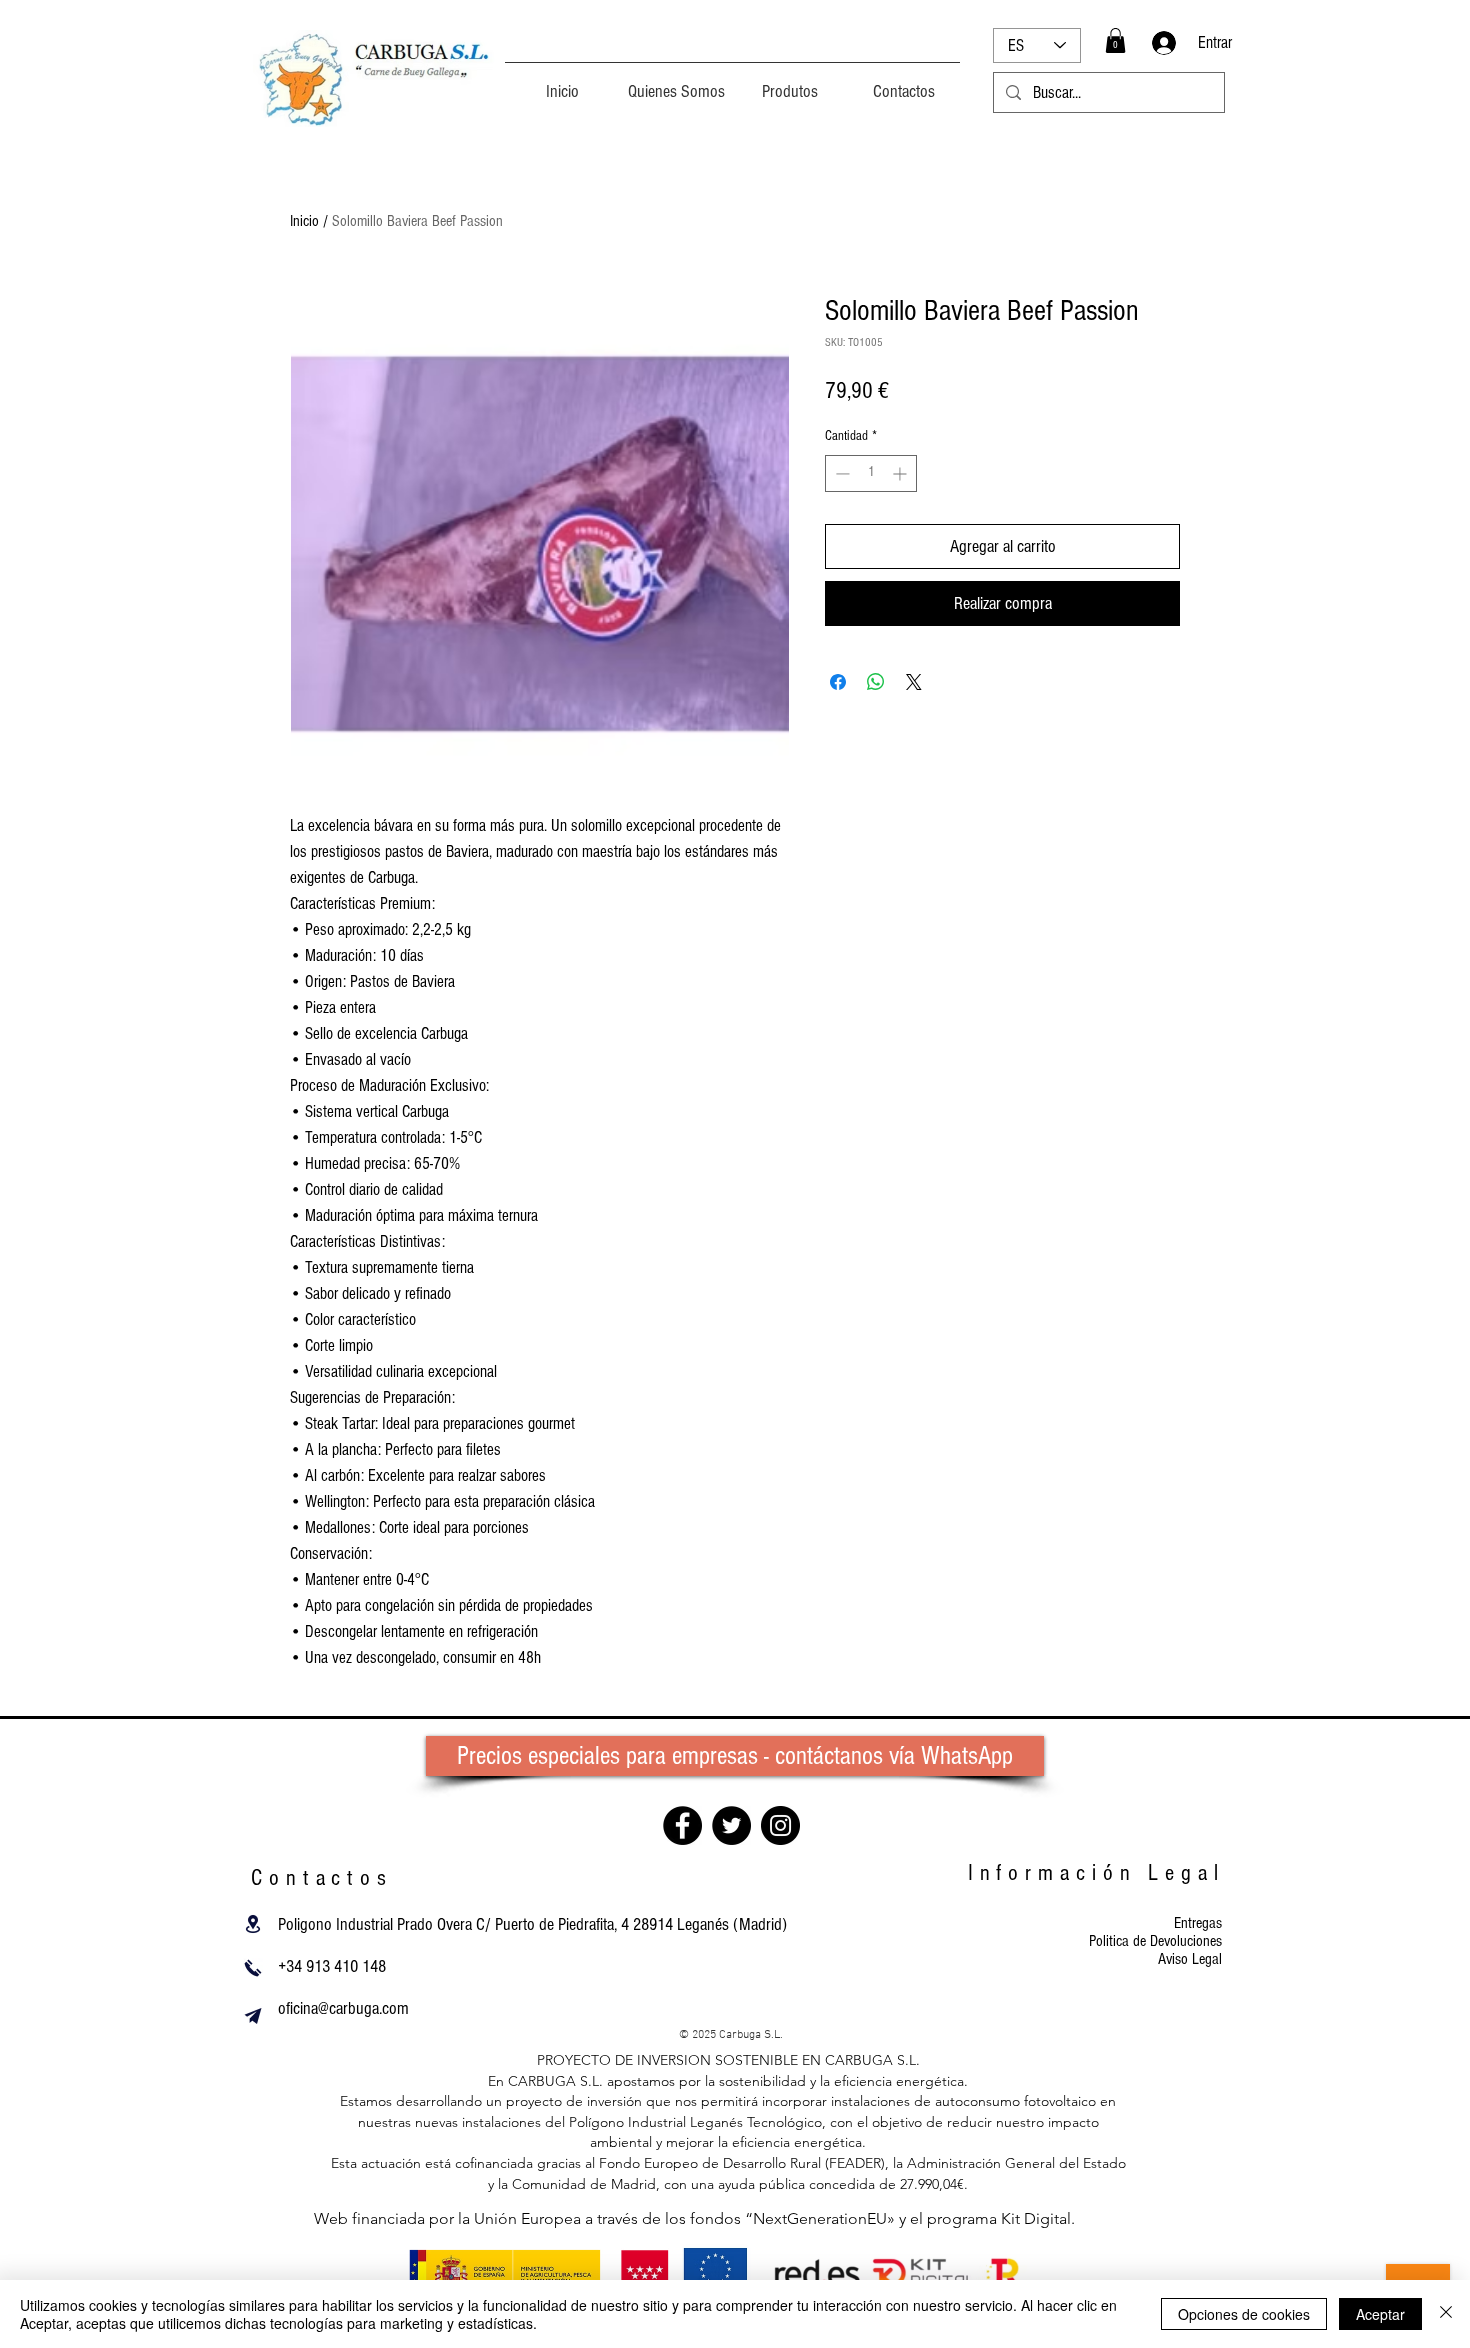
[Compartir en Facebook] (838, 682)
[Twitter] (731, 1825)
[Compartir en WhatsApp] (876, 682)
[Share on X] (914, 682)
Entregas (1198, 1923)
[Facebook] (682, 1825)
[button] (1115, 40)
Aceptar (1380, 2314)
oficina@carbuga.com (343, 2008)
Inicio (304, 221)
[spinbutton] (871, 473)
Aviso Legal (1190, 1959)
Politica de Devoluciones (1155, 1941)
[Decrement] (840, 473)
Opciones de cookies (1244, 2314)
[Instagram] (780, 1825)
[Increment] (901, 473)
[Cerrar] (1446, 2314)
